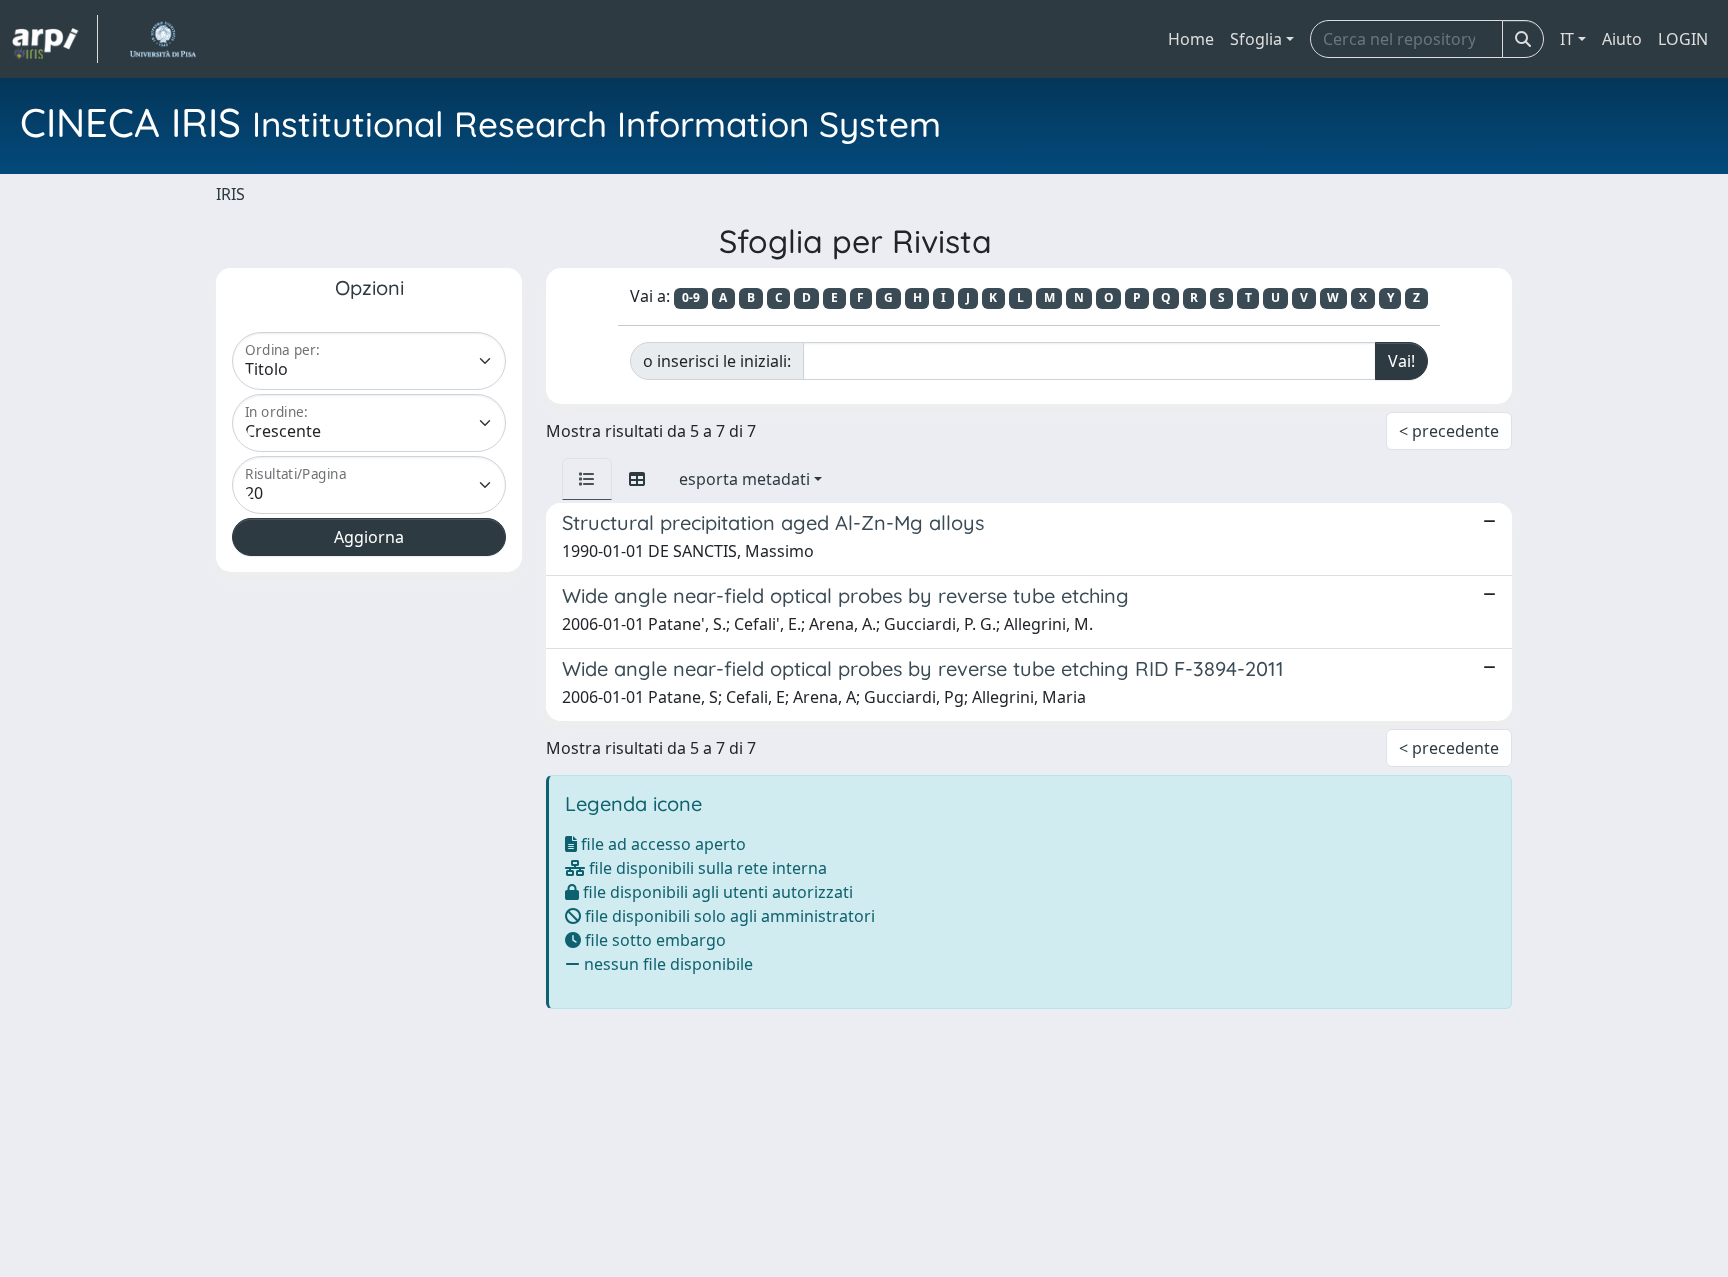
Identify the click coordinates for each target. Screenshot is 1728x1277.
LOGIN (1683, 39)
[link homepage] (55, 39)
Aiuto (1622, 39)
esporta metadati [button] (744, 479)
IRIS (230, 194)
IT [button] (1567, 39)
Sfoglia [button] (1256, 39)
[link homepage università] (162, 39)
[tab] (587, 479)
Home (1191, 39)
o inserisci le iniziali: (717, 361)
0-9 (691, 297)
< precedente (1449, 431)
